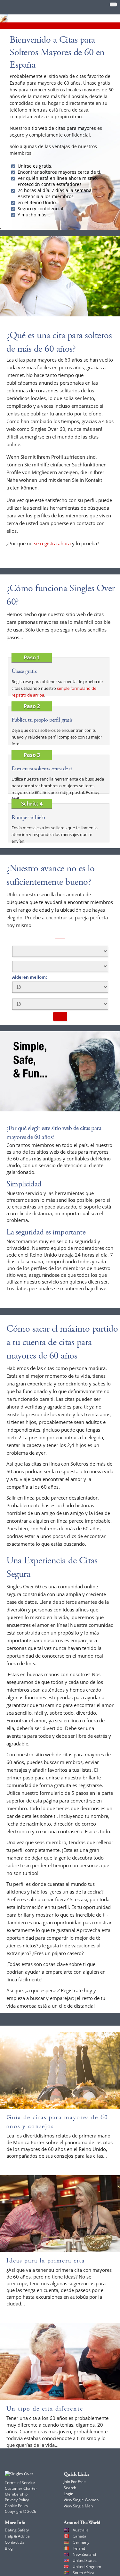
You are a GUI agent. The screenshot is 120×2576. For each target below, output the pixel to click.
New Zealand (84, 2554)
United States (85, 2560)
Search (70, 2488)
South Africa (84, 2573)
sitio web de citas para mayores (62, 128)
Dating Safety (17, 2530)
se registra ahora (52, 543)
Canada (80, 2536)
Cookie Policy (16, 2506)
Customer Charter (21, 2488)
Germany (81, 2542)
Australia (81, 2530)
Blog (9, 2548)
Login (68, 2494)
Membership (16, 2494)
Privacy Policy (17, 2500)
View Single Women (81, 2500)
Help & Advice (17, 2536)
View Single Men (78, 2506)
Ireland (79, 2548)
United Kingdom (87, 2567)
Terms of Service (20, 2483)
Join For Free (75, 2482)
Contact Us (15, 2542)
